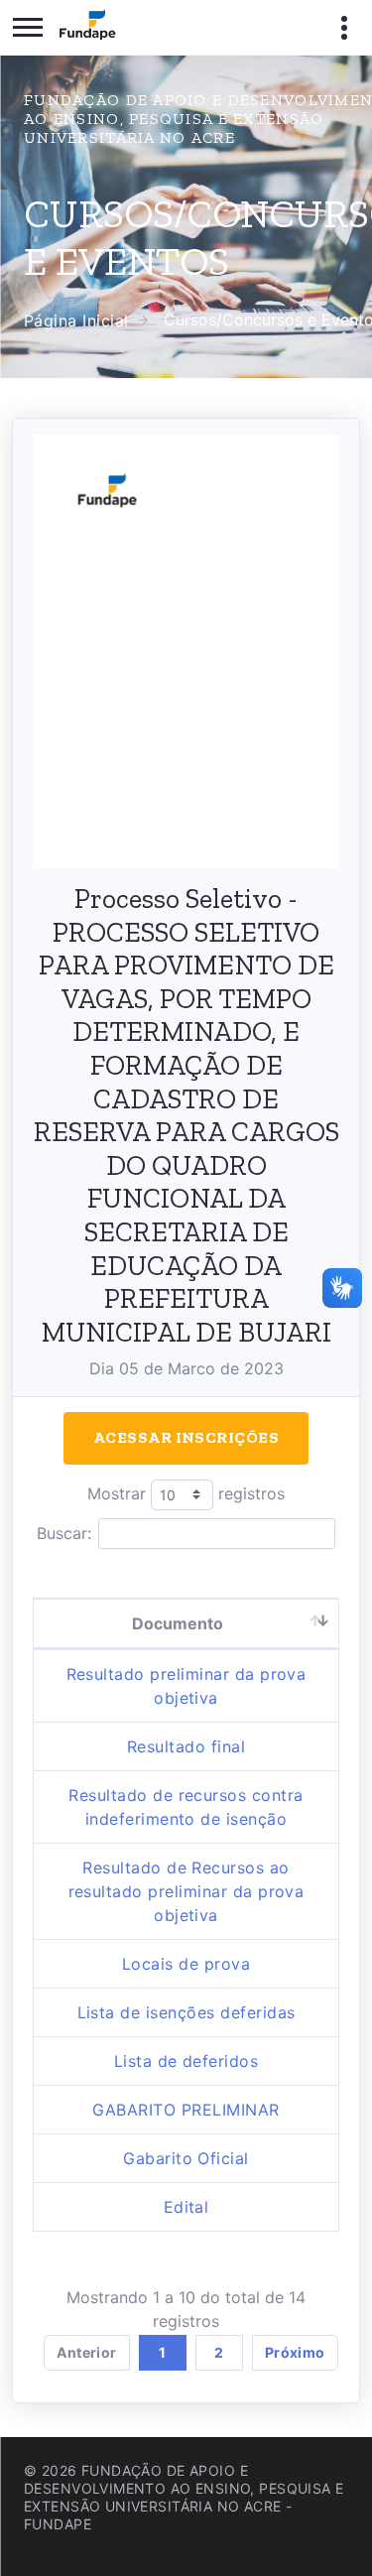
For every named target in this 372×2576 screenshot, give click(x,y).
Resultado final (186, 1746)
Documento (178, 1623)
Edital (186, 2207)
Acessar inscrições (186, 1437)
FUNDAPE (58, 2524)
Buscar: (64, 1533)
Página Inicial (76, 321)
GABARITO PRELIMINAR (186, 2110)
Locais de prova (186, 1964)
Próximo (295, 2352)
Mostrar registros (186, 1493)
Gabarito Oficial (186, 2158)
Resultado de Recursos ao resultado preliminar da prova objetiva (186, 1891)
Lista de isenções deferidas (186, 2012)
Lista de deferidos (186, 2061)
